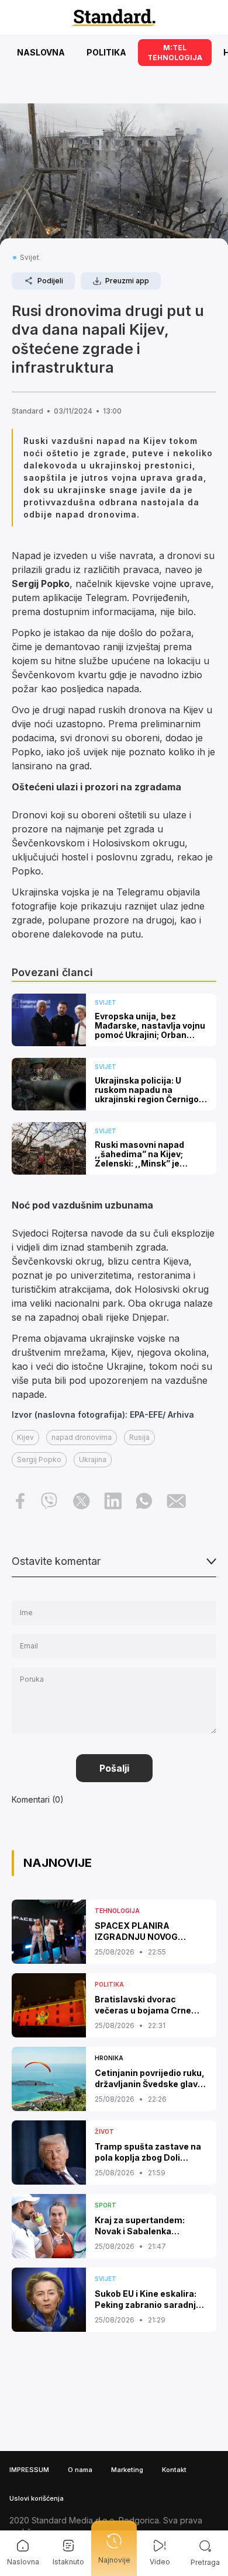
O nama (80, 2470)
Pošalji (114, 1768)
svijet (30, 257)
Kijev (25, 1437)
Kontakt (174, 2470)
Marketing (127, 2470)
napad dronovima (82, 1437)
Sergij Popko (39, 1459)
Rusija (139, 1437)
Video (160, 2562)
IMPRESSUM (29, 2470)
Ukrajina (93, 1459)
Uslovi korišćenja (37, 2498)
